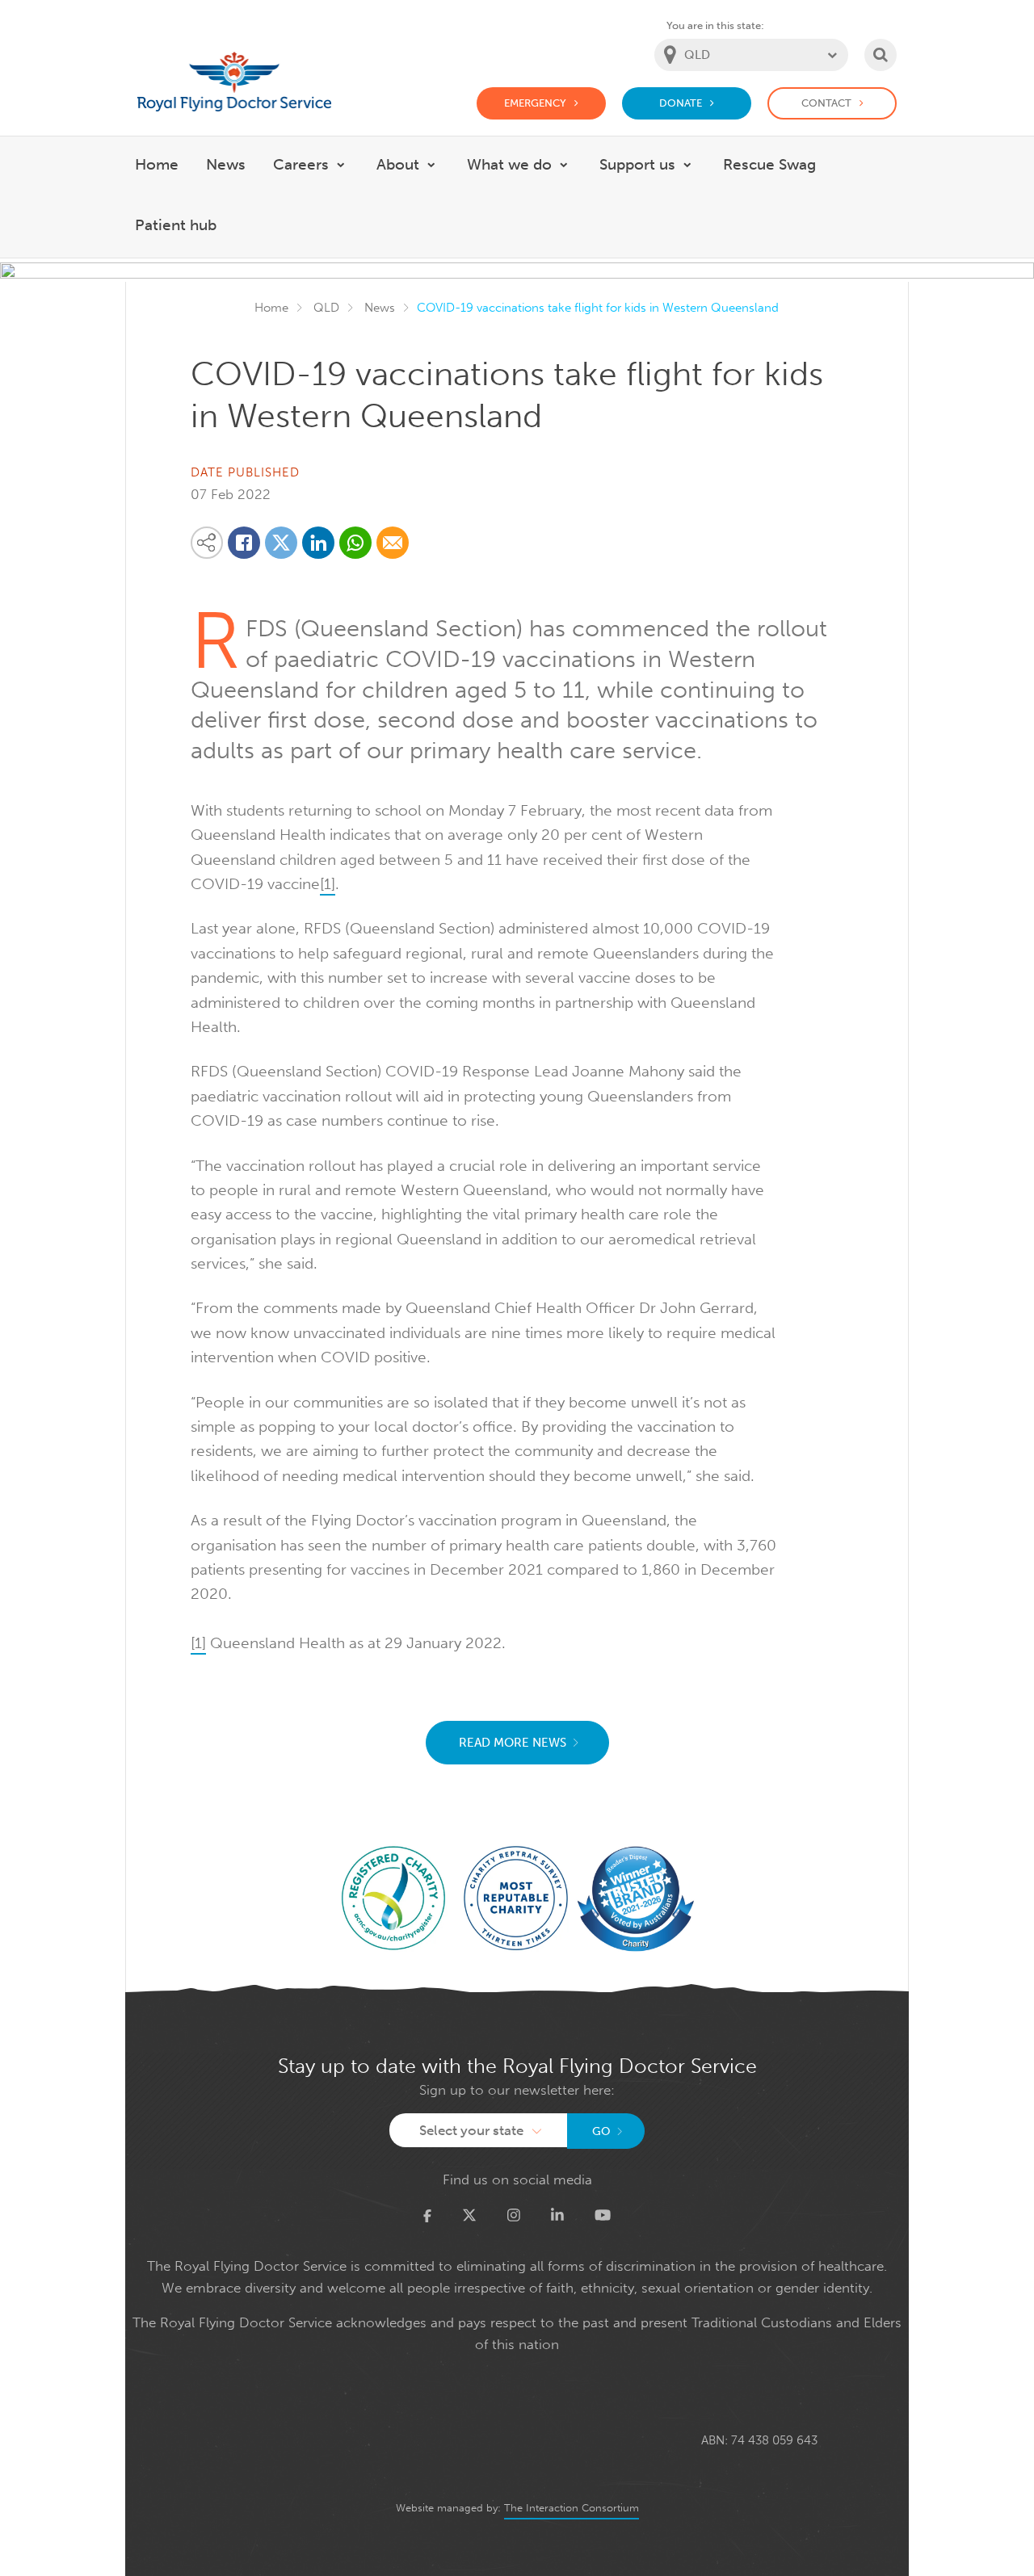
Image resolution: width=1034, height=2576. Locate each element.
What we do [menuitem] (509, 164)
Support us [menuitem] (637, 164)
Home (271, 308)
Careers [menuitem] (301, 164)
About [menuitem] (398, 164)
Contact (826, 103)
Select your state (471, 2130)
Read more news (513, 1743)
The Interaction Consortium (572, 2508)
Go (601, 2131)
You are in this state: (715, 25)
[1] (328, 884)
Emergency (535, 103)
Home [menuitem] (157, 164)
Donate (681, 103)
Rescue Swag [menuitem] (769, 164)
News (380, 308)
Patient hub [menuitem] (176, 225)
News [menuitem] (226, 164)
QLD (326, 308)
